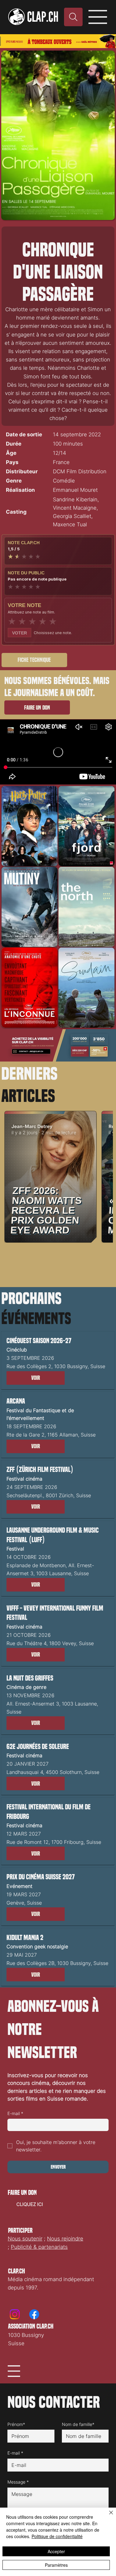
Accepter (56, 2551)
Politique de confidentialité (57, 2536)
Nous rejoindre (65, 2239)
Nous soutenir (25, 2239)
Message (18, 2482)
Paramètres (56, 2565)
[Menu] (98, 17)
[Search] (73, 17)
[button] (36, 1378)
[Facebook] (34, 2314)
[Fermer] (107, 2516)
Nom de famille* (78, 2424)
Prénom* (16, 2424)
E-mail (15, 2113)
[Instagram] (15, 2314)
